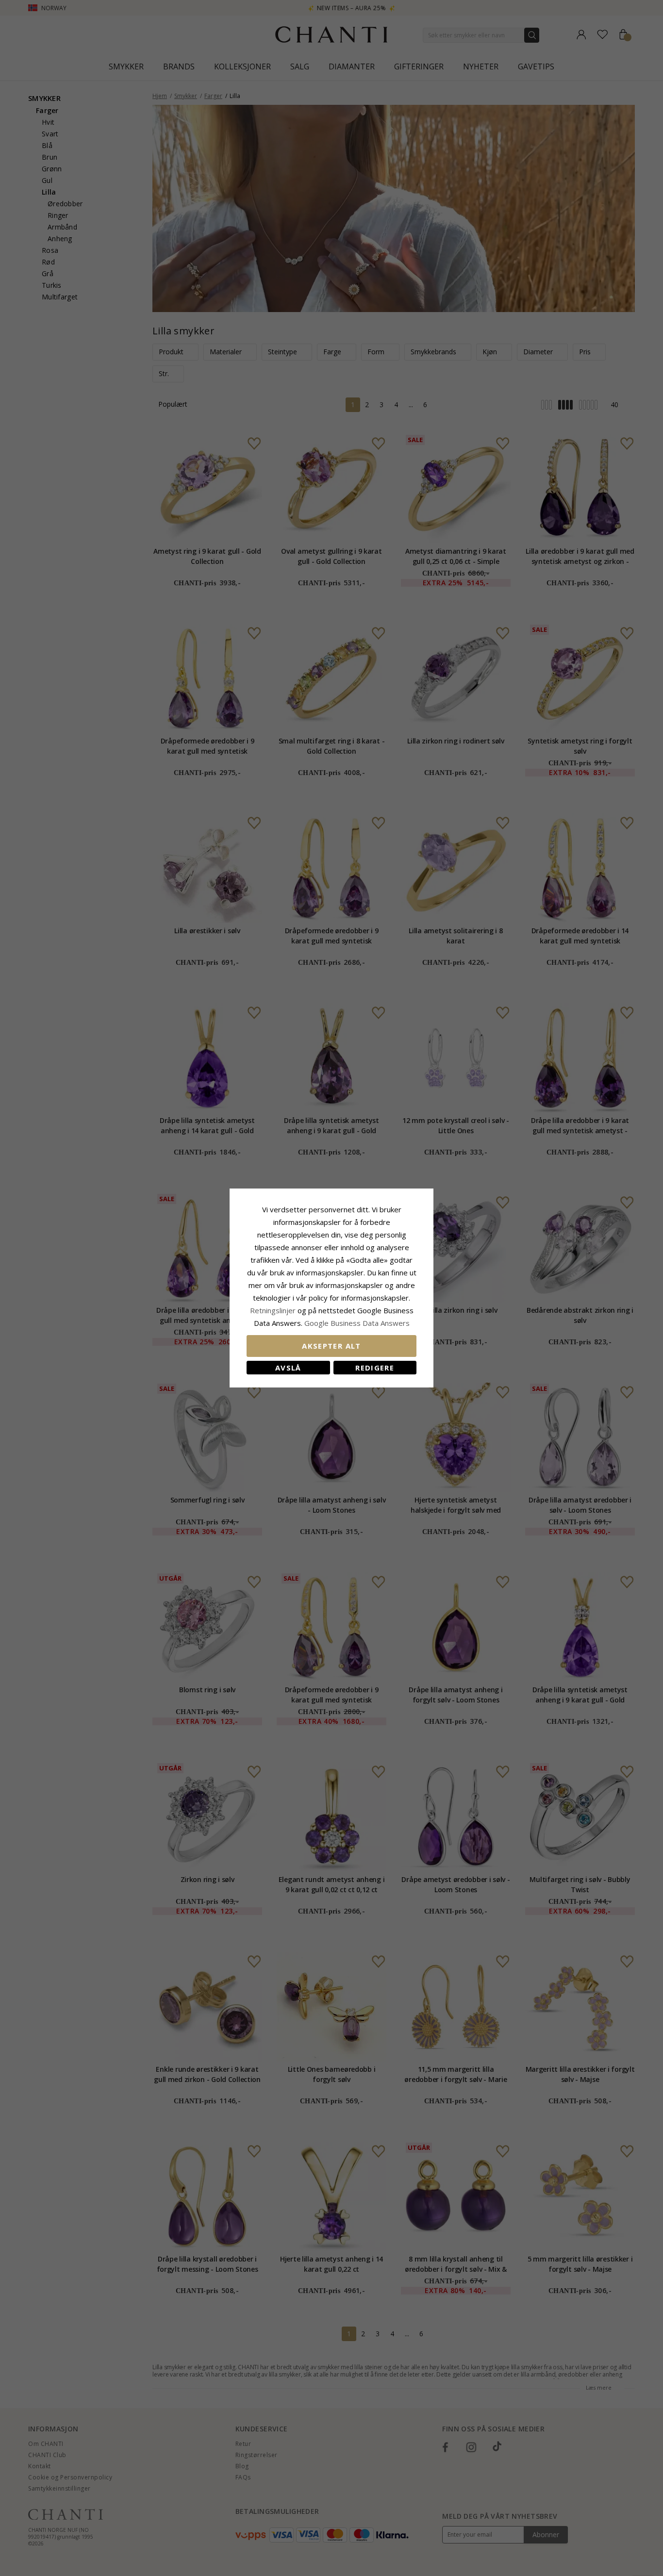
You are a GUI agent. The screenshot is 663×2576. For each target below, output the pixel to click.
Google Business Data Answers (357, 1323)
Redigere (375, 1368)
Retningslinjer (274, 1310)
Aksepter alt (331, 1346)
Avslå (288, 1368)
